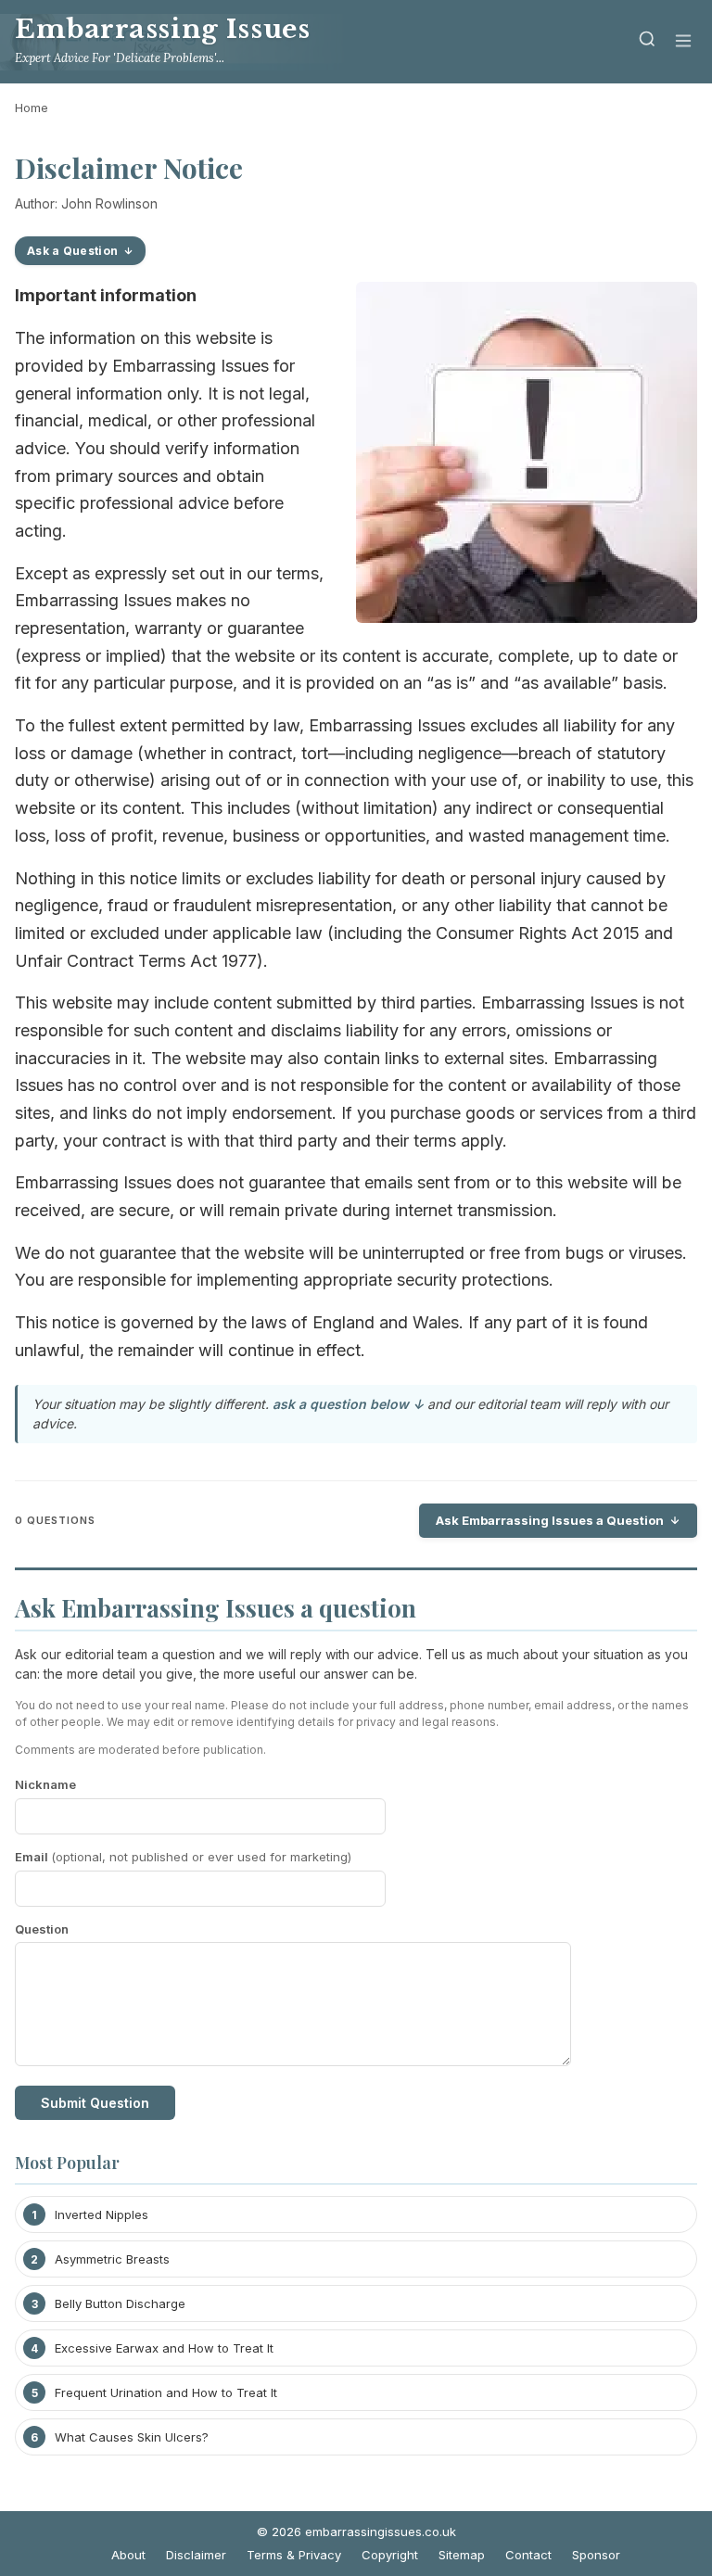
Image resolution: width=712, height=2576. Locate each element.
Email (183, 1857)
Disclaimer (196, 2555)
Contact (528, 2555)
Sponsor (596, 2555)
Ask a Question (72, 251)
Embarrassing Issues (162, 29)
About (128, 2555)
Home (32, 108)
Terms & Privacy (294, 2555)
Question (42, 1929)
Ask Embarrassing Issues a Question (550, 1520)
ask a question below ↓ (348, 1404)
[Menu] (683, 42)
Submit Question (95, 2103)
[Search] (647, 42)
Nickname (45, 1784)
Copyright (390, 2555)
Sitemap (462, 2555)
